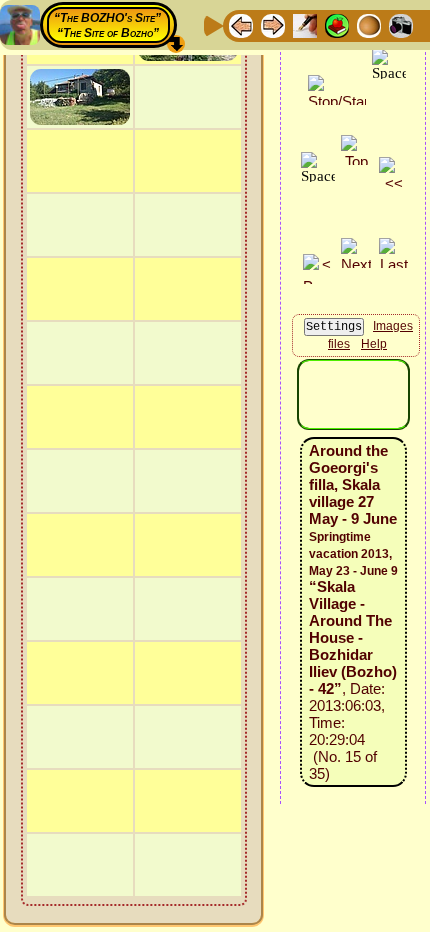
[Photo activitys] (401, 24)
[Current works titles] (369, 24)
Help (374, 344)
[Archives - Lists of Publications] (305, 24)
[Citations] (337, 24)
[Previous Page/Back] (241, 24)
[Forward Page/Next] (273, 24)
